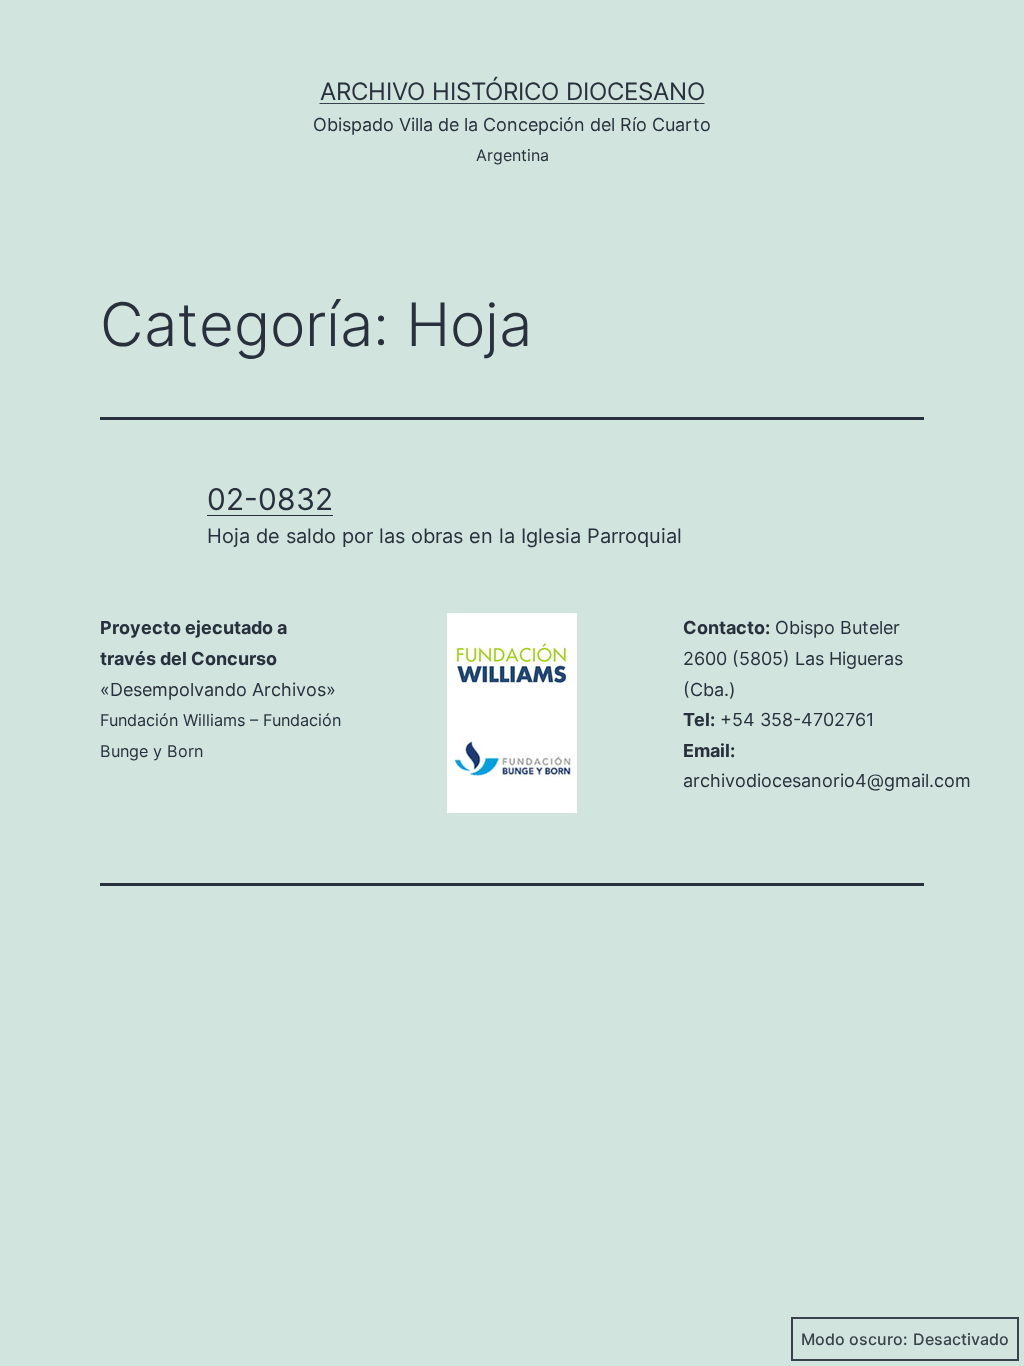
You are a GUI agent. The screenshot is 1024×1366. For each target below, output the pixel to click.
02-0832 (270, 499)
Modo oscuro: (854, 1339)
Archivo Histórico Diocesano (512, 91)
